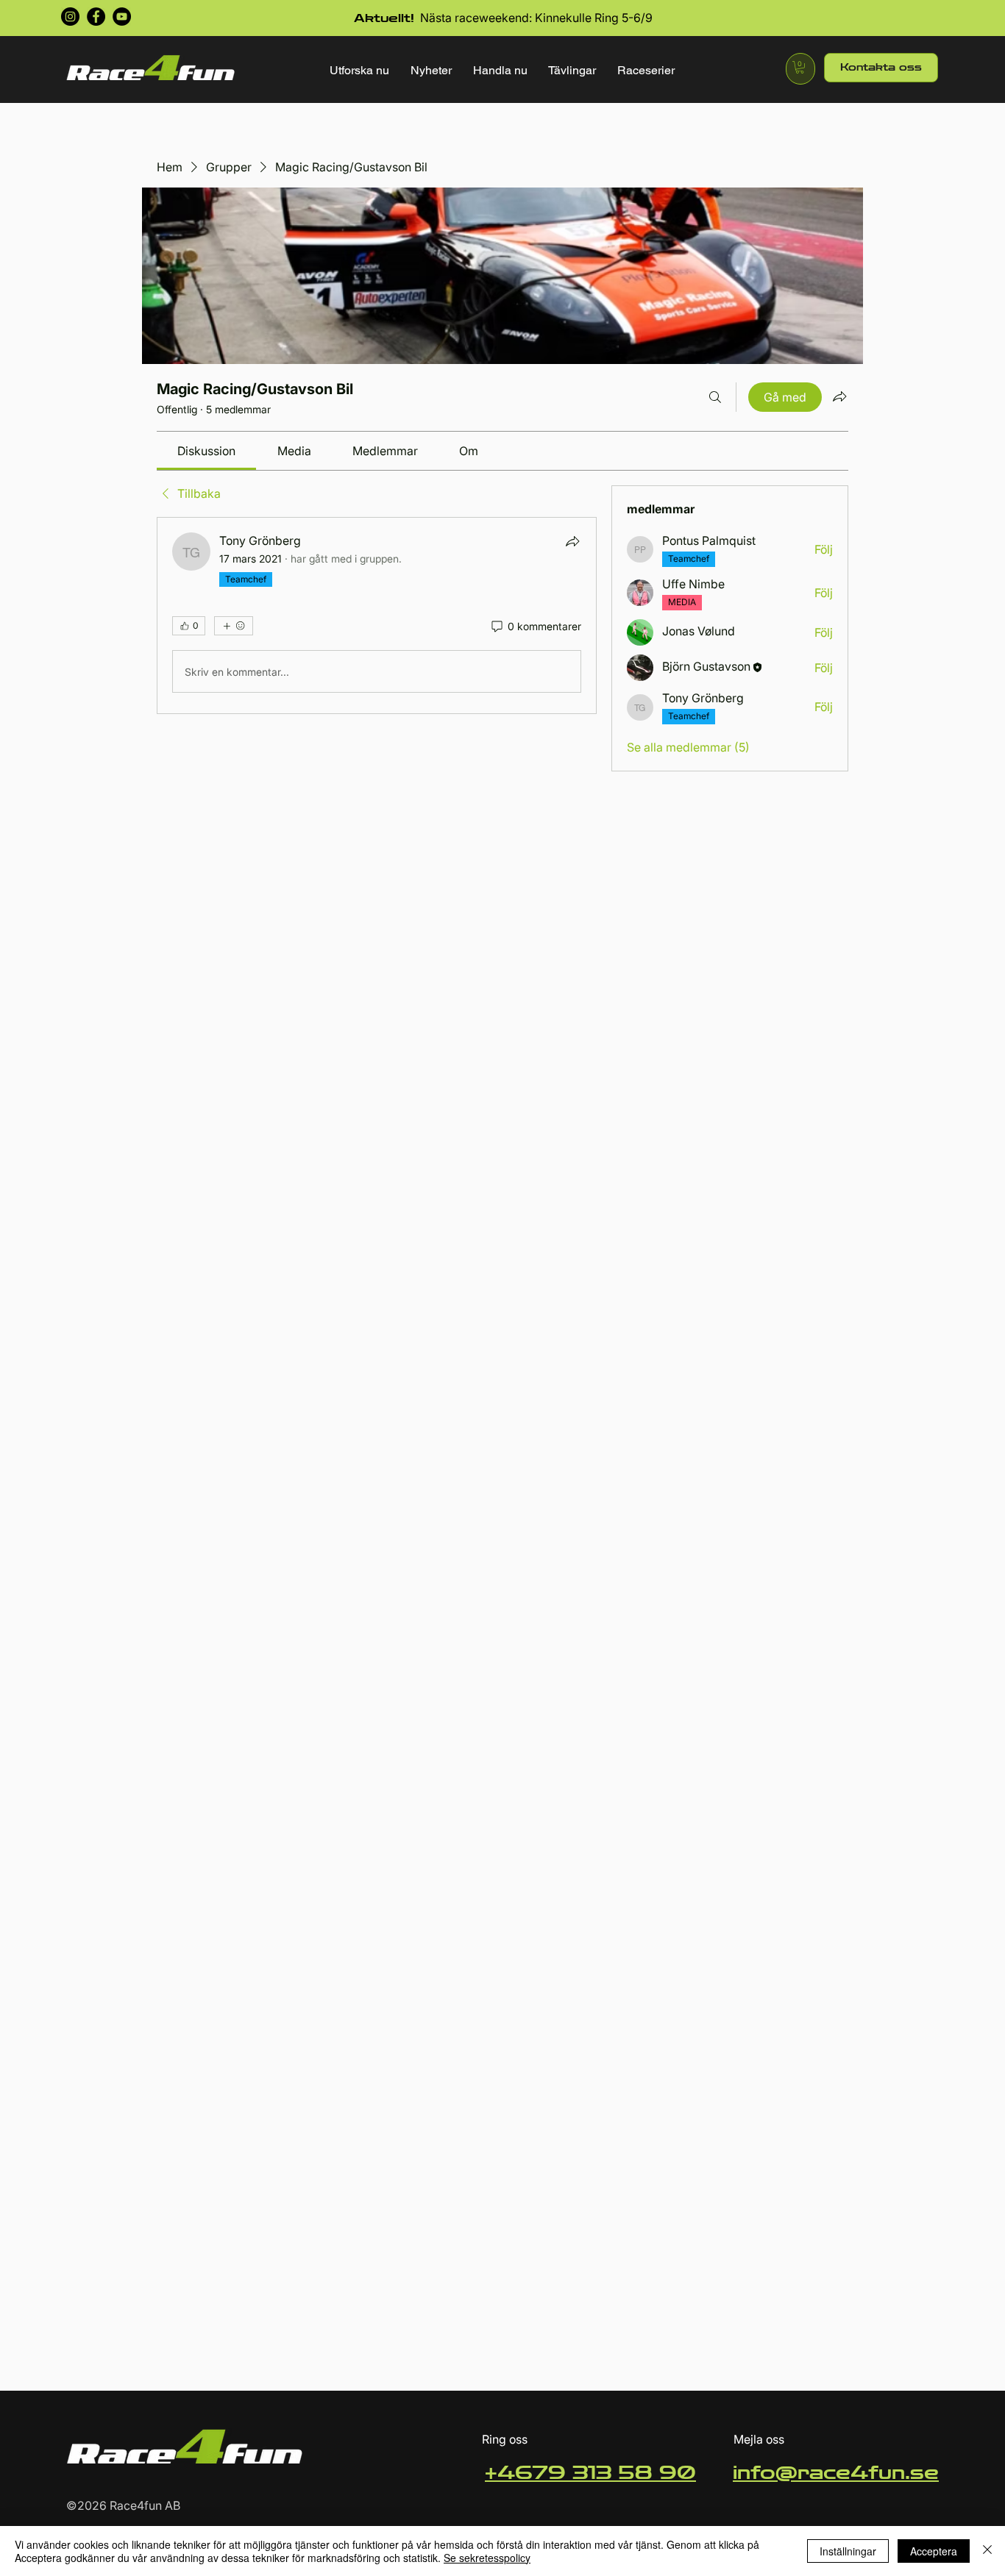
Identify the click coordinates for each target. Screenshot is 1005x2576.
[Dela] (572, 541)
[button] (360, 70)
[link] (206, 451)
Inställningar (848, 2551)
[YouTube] (122, 17)
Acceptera (934, 2551)
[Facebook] (96, 17)
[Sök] (715, 397)
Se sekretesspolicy (487, 2558)
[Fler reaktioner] (234, 626)
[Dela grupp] (839, 396)
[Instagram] (70, 17)
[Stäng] (987, 2551)
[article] (377, 616)
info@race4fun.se (836, 2473)
